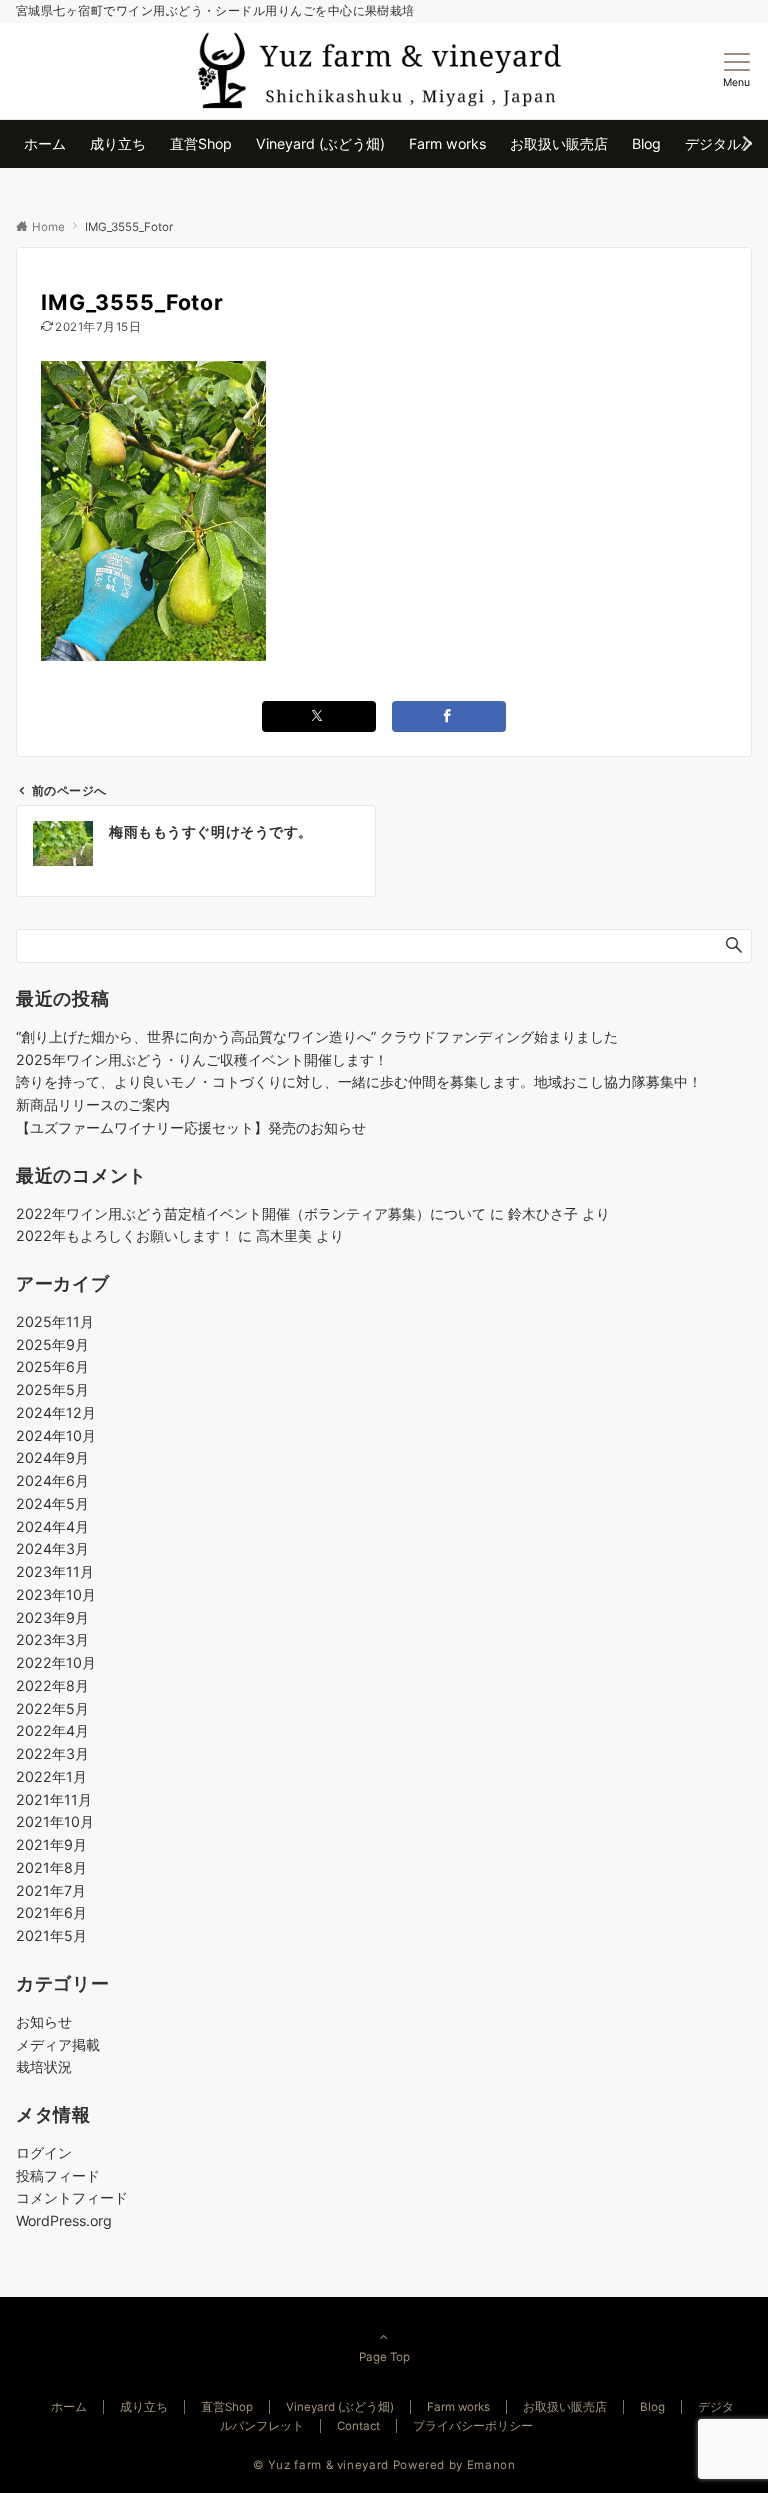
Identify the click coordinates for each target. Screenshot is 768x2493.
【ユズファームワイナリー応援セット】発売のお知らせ (191, 1127)
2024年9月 (52, 1457)
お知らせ (44, 2021)
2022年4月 (52, 1730)
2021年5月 (51, 1935)
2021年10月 (55, 1821)
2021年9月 (51, 1844)
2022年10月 (56, 1662)
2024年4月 (52, 1526)
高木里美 (284, 1235)
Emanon (491, 2465)
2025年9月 (52, 1344)
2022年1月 (51, 1776)
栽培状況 (44, 2066)
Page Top (384, 2357)
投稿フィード (58, 2175)
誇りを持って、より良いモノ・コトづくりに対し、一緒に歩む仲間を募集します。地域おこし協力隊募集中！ (359, 1081)
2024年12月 (56, 1412)
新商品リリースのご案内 (93, 1104)
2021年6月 (51, 1912)
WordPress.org (64, 2220)
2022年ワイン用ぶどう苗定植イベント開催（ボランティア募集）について (251, 1213)
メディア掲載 (58, 2044)
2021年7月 (51, 1890)
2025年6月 (52, 1366)
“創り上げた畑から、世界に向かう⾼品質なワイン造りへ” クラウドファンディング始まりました (317, 1036)
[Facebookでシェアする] (449, 716)
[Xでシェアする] (319, 716)
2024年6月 (52, 1480)
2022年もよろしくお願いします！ (125, 1235)
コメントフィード (72, 2197)
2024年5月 (52, 1503)
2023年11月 (55, 1571)
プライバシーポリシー (473, 2426)
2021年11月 (54, 1799)
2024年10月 (56, 1435)
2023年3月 (52, 1639)
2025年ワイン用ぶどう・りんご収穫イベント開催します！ (202, 1059)
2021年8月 (51, 1867)
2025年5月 (52, 1389)
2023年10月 (56, 1594)
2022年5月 (52, 1708)
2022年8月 (52, 1685)
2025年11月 (55, 1321)
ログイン (44, 2152)
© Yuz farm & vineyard (321, 2465)
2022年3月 (52, 1753)
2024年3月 (52, 1548)
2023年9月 (52, 1617)
